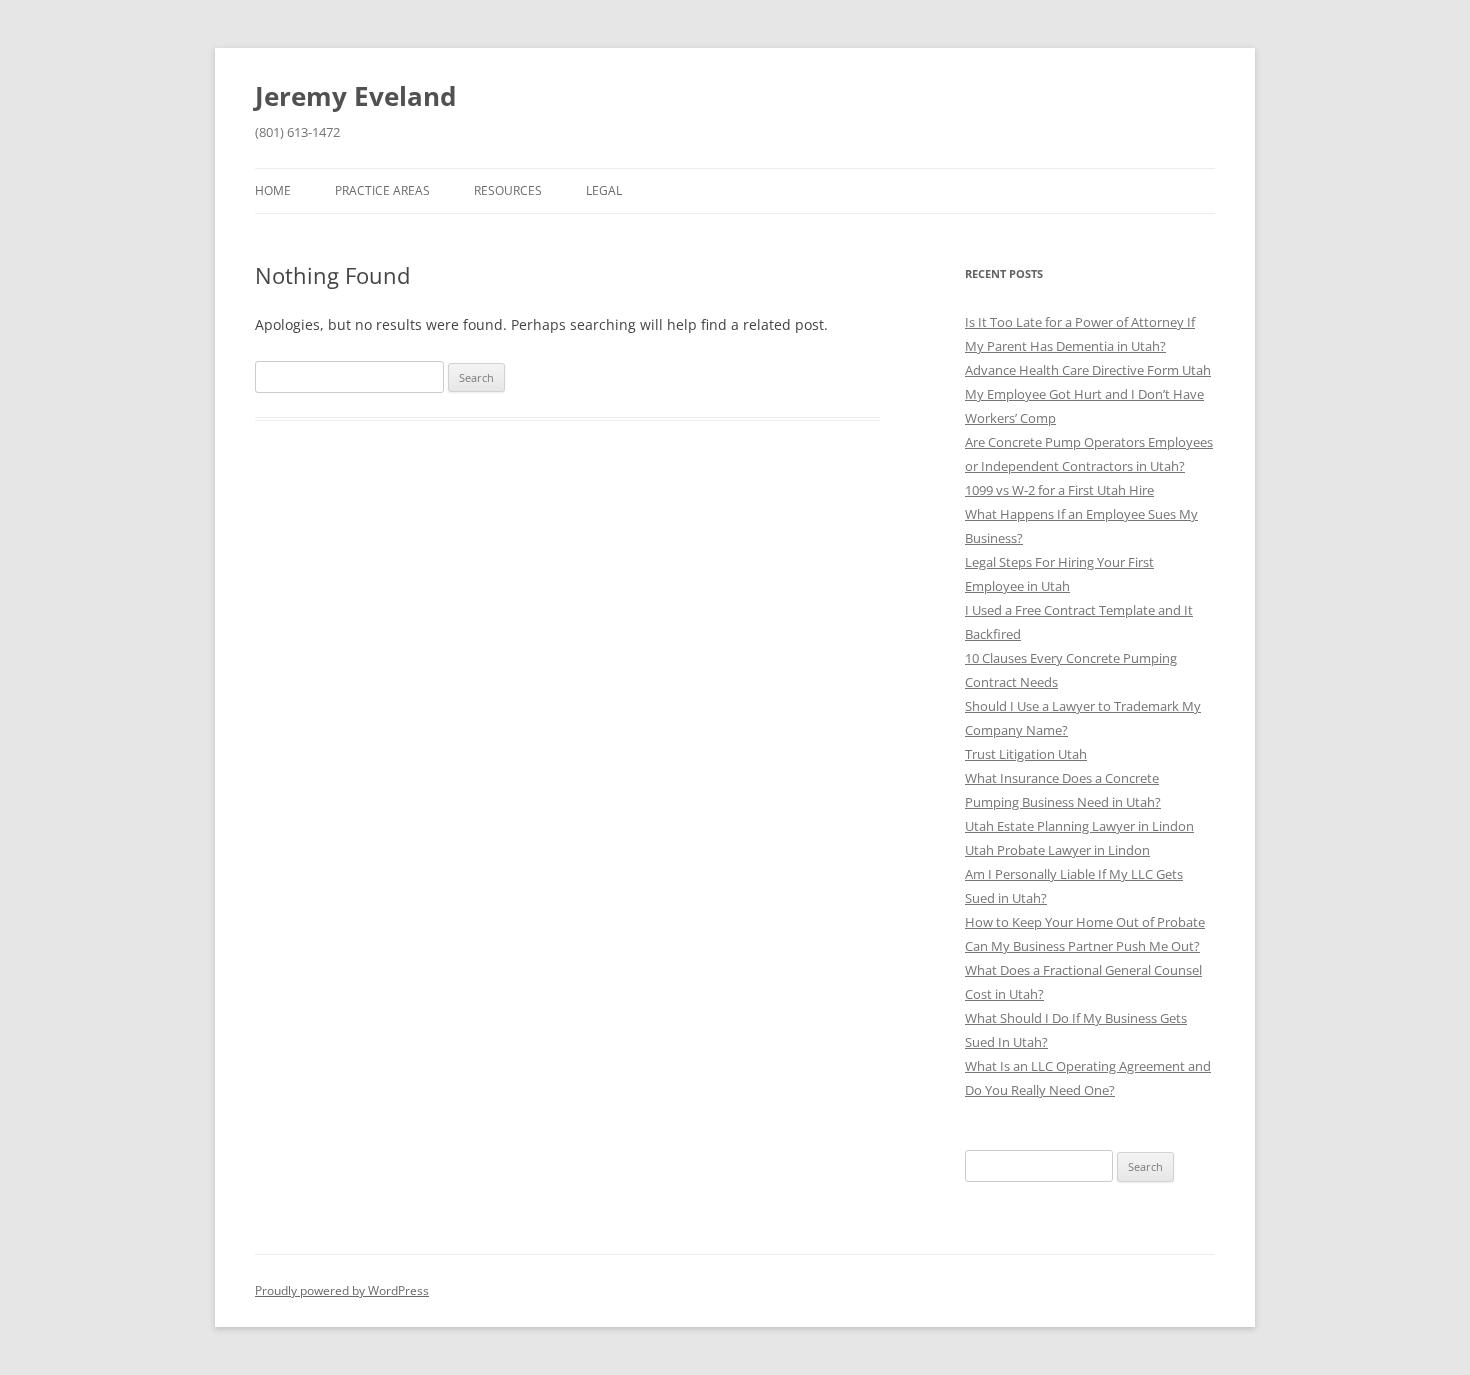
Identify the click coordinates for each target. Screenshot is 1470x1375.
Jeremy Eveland (355, 96)
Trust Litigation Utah (1026, 754)
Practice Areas (382, 190)
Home (273, 190)
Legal (604, 190)
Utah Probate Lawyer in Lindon (1057, 850)
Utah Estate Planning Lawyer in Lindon (1079, 826)
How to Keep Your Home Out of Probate (1085, 922)
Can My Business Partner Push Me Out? (1082, 946)
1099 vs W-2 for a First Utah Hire (1059, 490)
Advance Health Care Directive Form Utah (1088, 370)
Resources (508, 190)
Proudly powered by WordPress (342, 1290)
